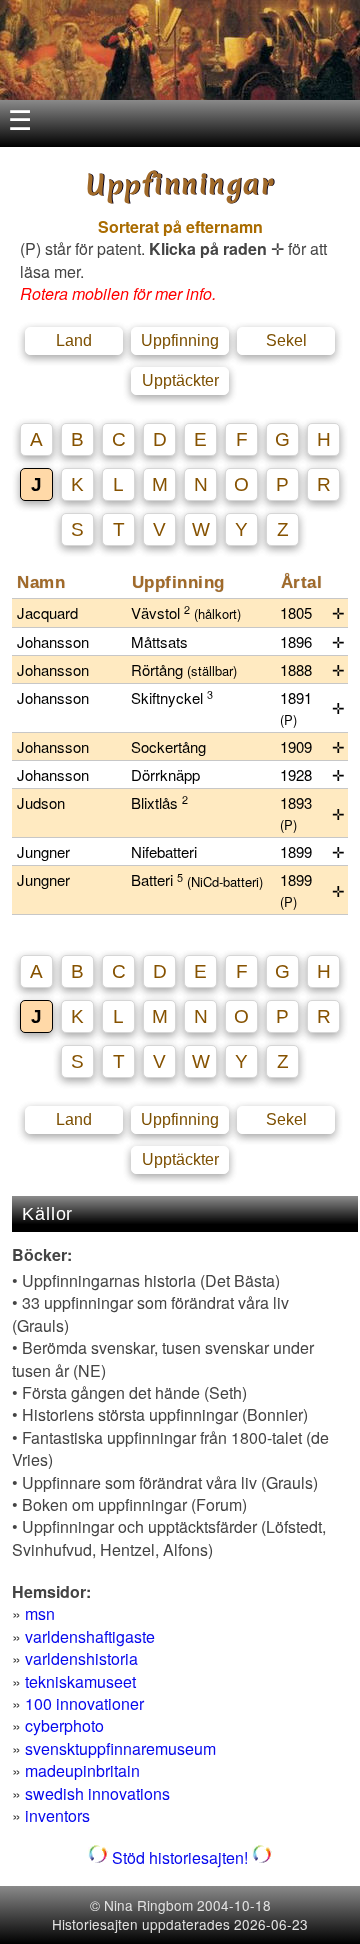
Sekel (286, 340)
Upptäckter (180, 380)
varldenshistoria (81, 1658)
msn (40, 1613)
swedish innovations (97, 1793)
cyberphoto (64, 1725)
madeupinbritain (82, 1770)
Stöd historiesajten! (180, 1857)
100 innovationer (84, 1703)
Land (74, 340)
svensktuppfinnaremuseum (120, 1748)
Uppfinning (180, 340)
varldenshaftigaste (90, 1636)
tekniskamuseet (80, 1681)
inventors (57, 1815)
